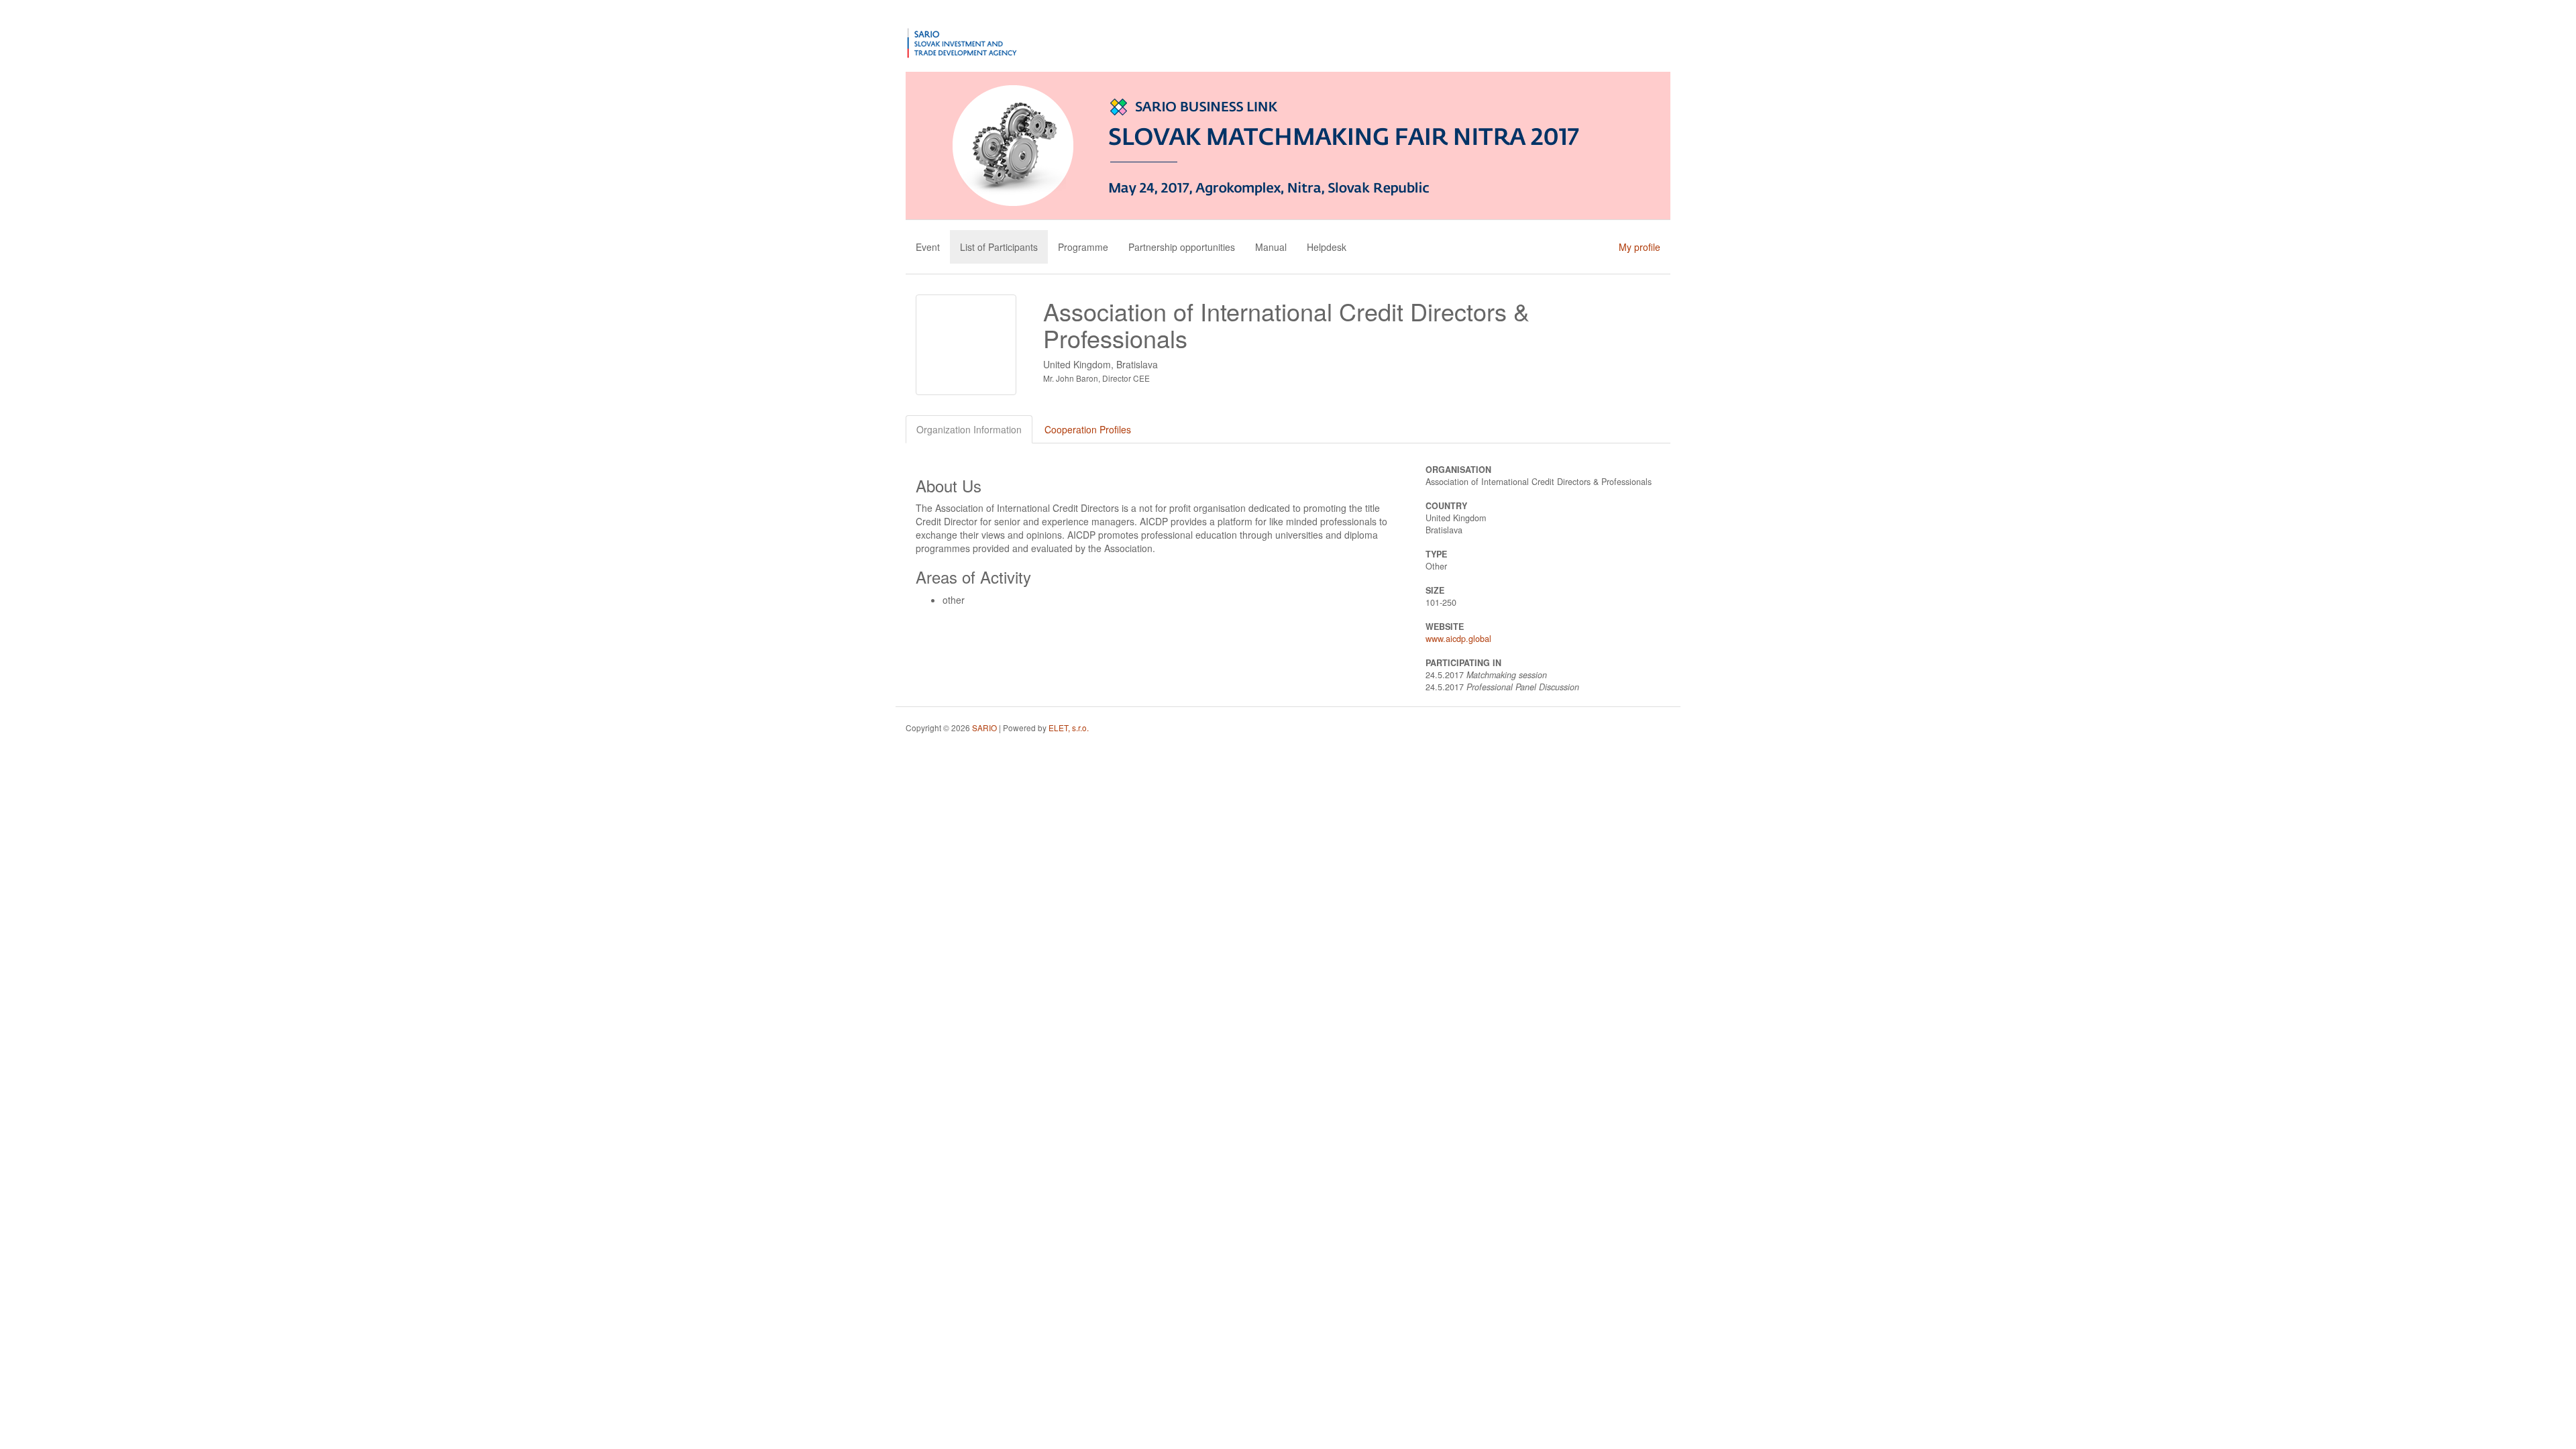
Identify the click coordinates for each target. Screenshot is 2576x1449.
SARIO (984, 728)
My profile (1640, 247)
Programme (1083, 247)
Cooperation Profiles (1088, 429)
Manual (1271, 247)
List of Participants (999, 247)
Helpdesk (1327, 247)
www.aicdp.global (1458, 639)
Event (928, 247)
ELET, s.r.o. (1069, 728)
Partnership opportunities (1182, 247)
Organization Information (969, 429)
